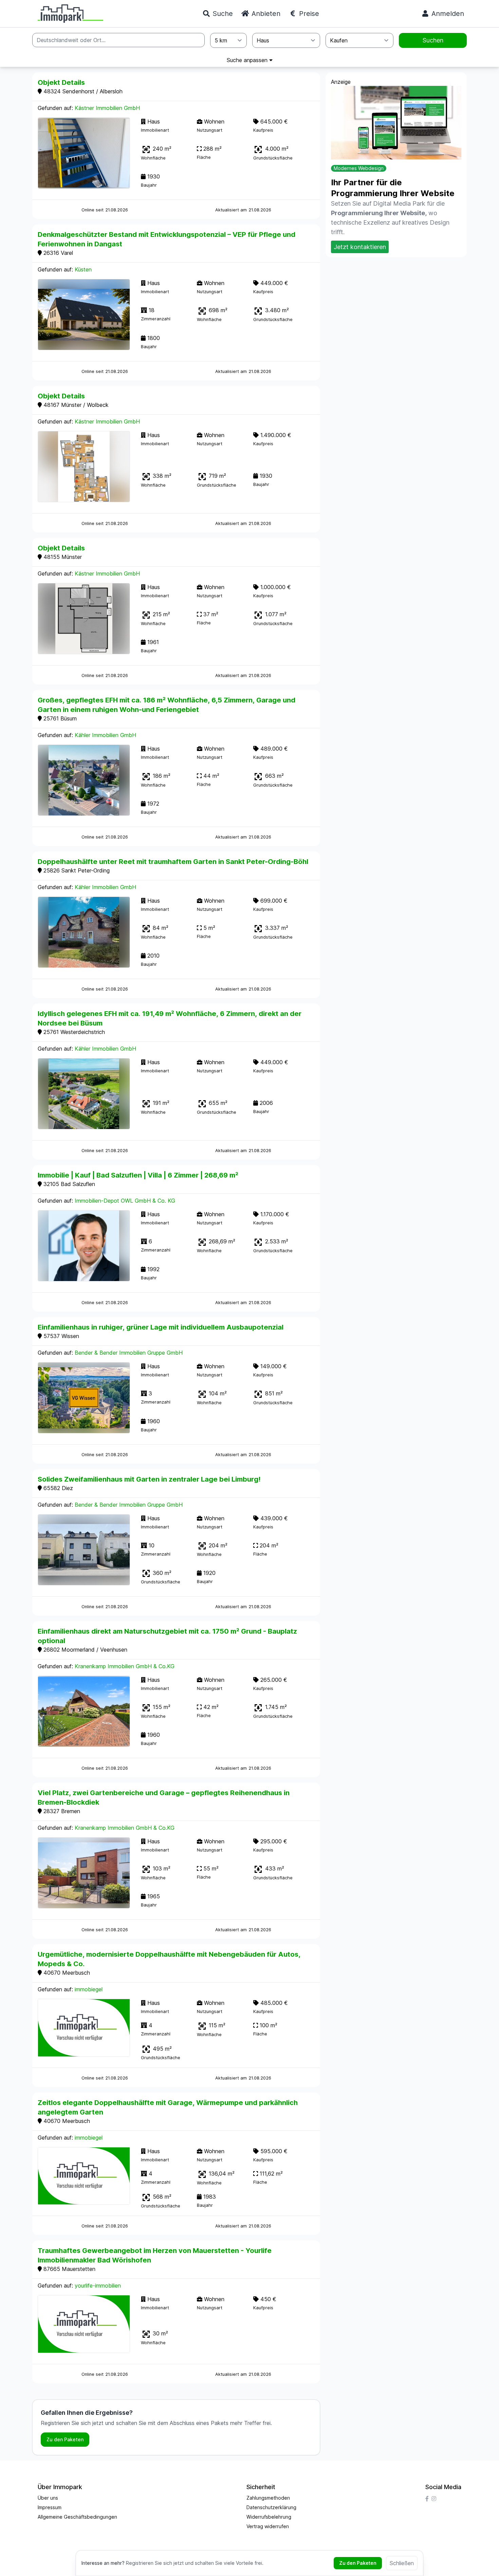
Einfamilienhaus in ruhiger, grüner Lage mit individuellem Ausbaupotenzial (161, 1327)
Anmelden (447, 14)
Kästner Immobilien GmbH (107, 108)
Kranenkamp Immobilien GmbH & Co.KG (125, 1666)
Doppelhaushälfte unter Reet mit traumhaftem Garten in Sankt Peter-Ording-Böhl (173, 862)
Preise (308, 14)
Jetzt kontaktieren (360, 247)
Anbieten (265, 14)
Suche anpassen (248, 60)
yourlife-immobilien (98, 2286)
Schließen (402, 2563)
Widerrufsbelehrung (269, 2517)
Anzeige (341, 82)
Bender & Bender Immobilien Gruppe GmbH (129, 1353)
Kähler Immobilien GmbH (105, 735)
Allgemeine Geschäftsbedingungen (77, 2517)
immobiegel (89, 1989)
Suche (222, 14)
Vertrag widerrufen (268, 2526)
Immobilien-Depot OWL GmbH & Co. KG (125, 1201)
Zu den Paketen (65, 2439)
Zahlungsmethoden (268, 2498)
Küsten (83, 269)
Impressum (50, 2507)
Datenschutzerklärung (271, 2507)
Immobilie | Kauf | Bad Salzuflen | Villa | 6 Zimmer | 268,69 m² (138, 1175)
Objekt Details (61, 82)
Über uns (48, 2498)
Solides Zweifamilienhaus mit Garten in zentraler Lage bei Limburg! (149, 1479)
